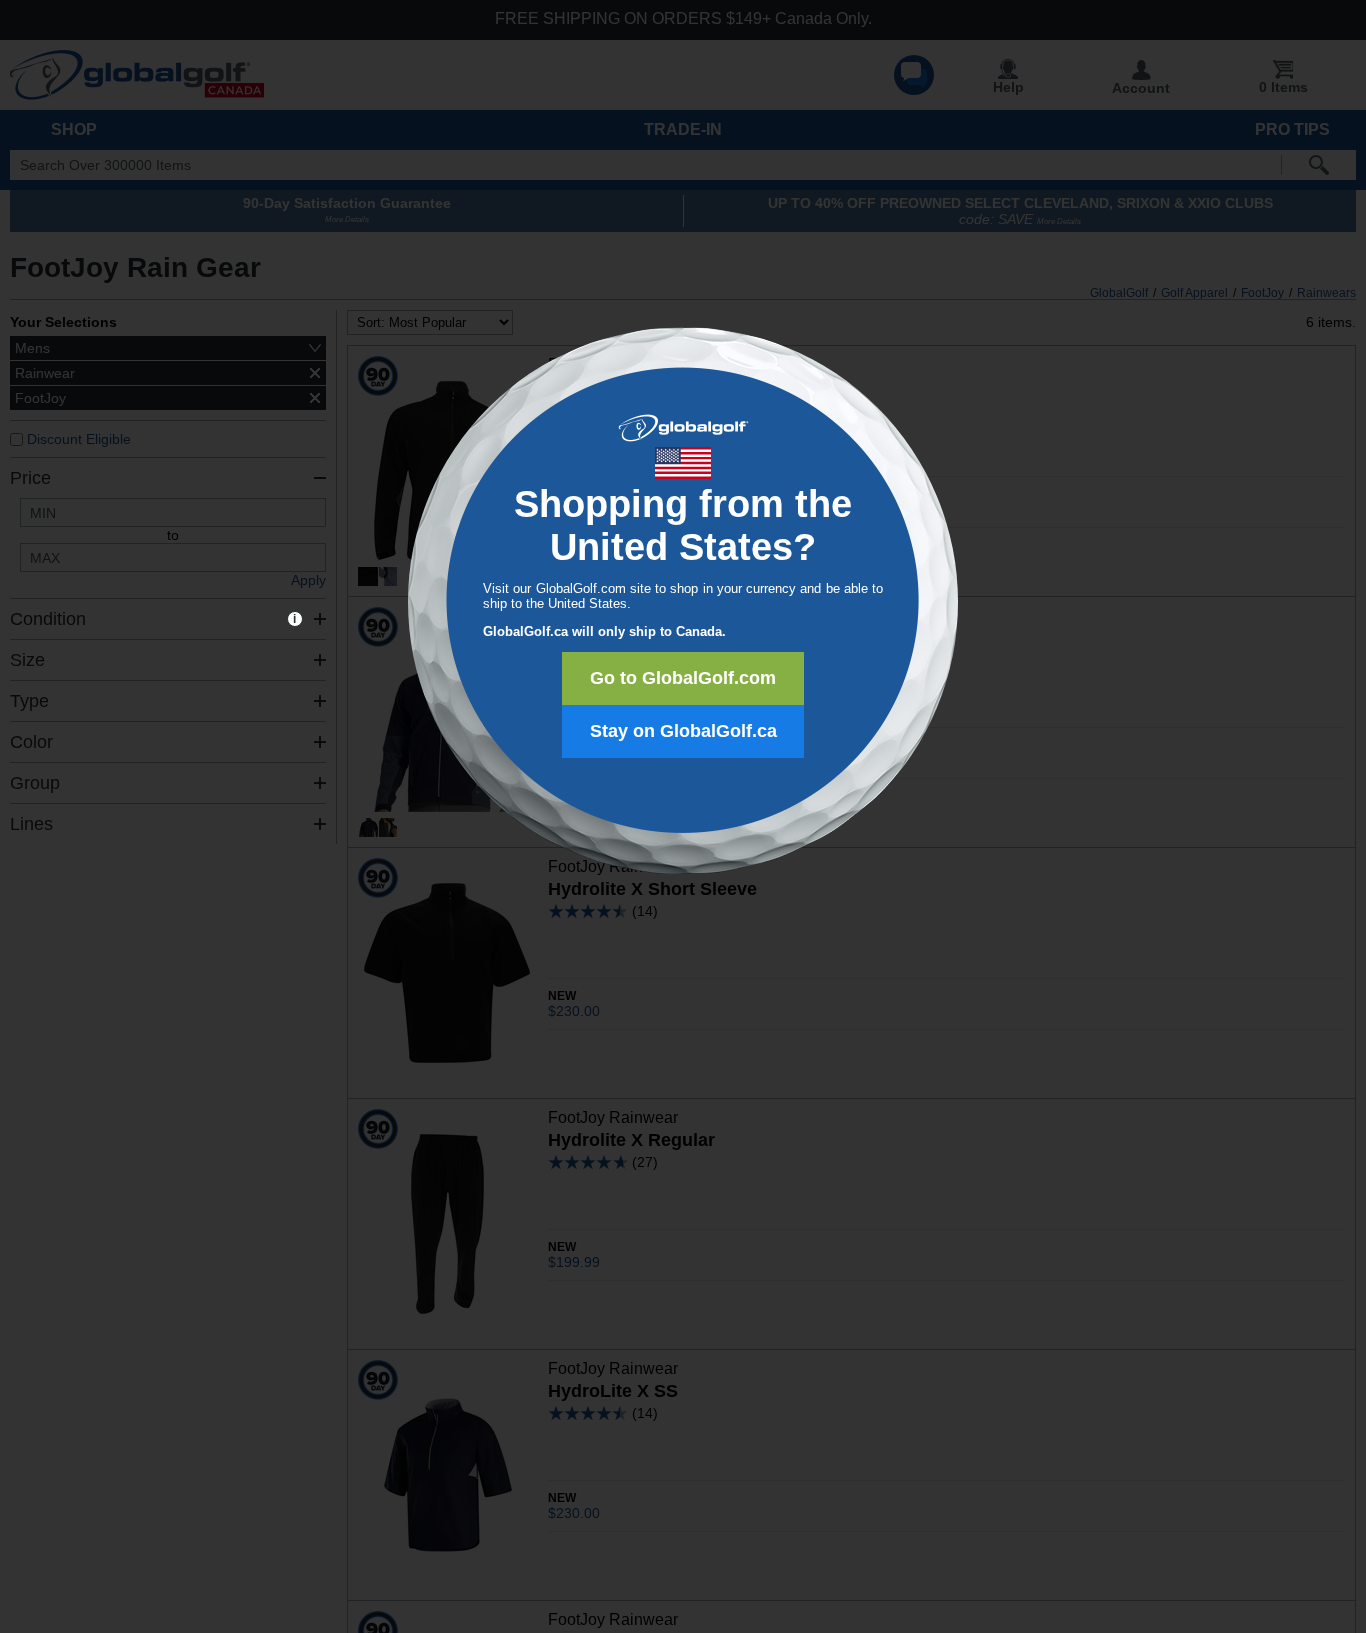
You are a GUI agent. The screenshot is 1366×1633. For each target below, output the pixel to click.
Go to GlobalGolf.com (683, 678)
